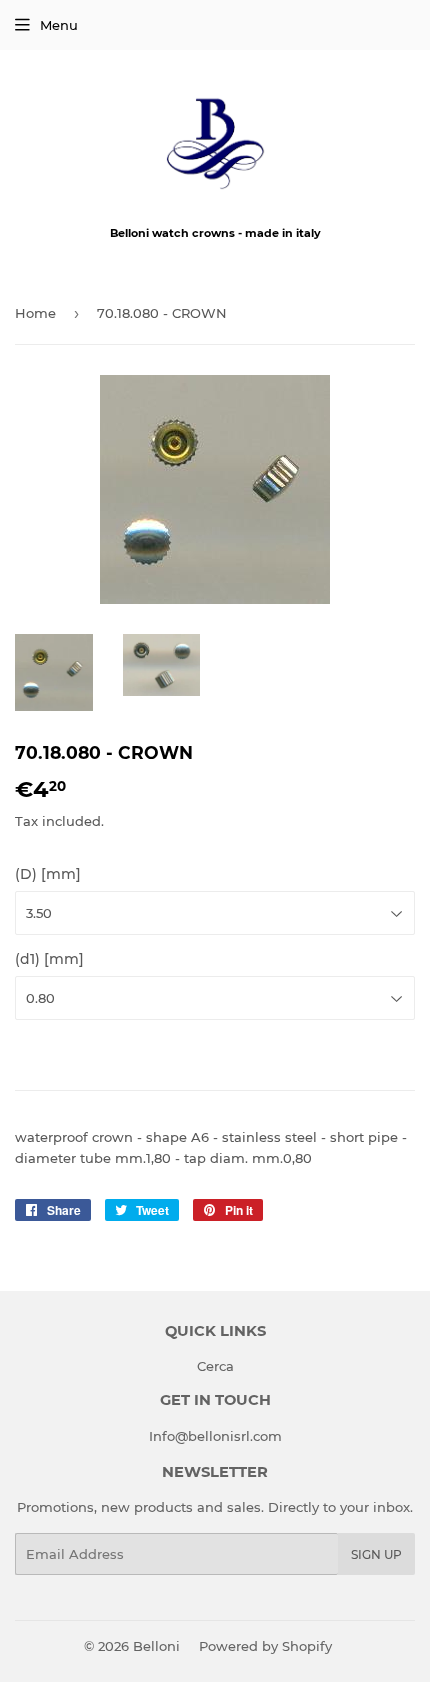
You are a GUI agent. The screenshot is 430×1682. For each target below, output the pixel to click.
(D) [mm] (48, 874)
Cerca (215, 1366)
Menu (59, 25)
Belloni (156, 1646)
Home (35, 313)
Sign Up (376, 1554)
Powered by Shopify (265, 1646)
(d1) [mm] (49, 959)
